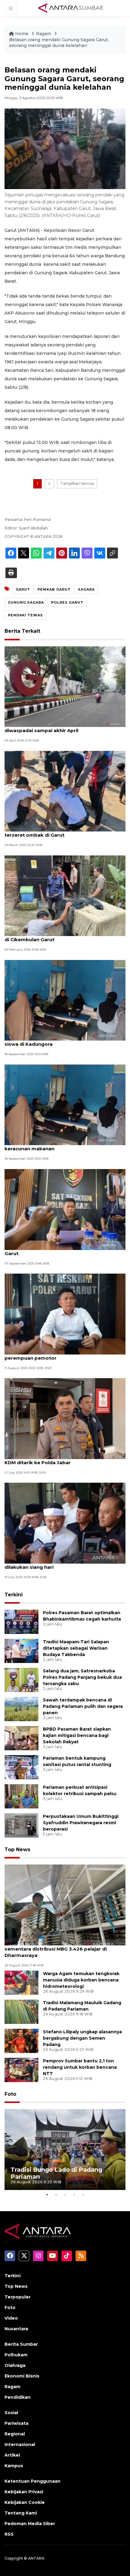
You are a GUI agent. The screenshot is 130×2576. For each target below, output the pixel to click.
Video (11, 2318)
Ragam (44, 34)
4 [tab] (74, 2194)
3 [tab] (65, 2194)
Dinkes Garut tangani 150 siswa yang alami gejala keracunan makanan (65, 1145)
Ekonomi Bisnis (22, 2376)
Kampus (14, 2466)
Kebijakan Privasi (24, 2492)
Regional (15, 2434)
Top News (17, 1850)
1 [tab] (47, 2194)
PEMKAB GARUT (54, 589)
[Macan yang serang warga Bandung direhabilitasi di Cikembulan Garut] (65, 895)
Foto (10, 2094)
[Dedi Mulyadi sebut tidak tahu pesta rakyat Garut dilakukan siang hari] (65, 1523)
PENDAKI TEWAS (25, 615)
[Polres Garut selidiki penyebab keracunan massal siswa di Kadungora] (65, 1000)
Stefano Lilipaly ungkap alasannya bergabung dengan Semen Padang (82, 2038)
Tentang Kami (21, 2513)
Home (22, 34)
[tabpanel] (65, 2149)
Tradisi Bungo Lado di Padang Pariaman (56, 2173)
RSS (9, 2534)
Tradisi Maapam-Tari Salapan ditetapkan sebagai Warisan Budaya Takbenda (76, 1648)
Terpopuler (18, 2297)
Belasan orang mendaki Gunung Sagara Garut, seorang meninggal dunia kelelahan (59, 43)
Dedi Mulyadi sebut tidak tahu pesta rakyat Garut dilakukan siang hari (65, 1564)
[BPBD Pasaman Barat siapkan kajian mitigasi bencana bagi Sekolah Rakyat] (21, 1738)
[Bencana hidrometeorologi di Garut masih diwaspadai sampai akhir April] (65, 686)
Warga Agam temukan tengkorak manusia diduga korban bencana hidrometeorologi (81, 1980)
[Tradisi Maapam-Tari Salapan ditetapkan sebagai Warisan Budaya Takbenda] (21, 1650)
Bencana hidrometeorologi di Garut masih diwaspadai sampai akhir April (56, 727)
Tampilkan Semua (77, 483)
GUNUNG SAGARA (26, 602)
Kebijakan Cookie (25, 2502)
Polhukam (16, 2355)
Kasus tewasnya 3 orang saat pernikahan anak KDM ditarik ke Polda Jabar (62, 1459)
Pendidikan (18, 2397)
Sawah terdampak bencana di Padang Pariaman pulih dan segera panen (83, 1706)
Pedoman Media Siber (30, 2524)
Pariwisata (16, 2423)
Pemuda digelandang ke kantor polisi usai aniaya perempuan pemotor (65, 1355)
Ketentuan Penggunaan (32, 2481)
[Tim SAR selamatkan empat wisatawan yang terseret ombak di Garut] (65, 791)
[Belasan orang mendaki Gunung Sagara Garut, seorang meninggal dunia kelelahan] (65, 1905)
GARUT (23, 589)
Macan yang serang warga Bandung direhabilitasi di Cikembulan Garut (65, 936)
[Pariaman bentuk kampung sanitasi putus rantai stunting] (21, 1767)
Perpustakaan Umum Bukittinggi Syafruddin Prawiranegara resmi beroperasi (81, 1823)
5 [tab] (83, 2194)
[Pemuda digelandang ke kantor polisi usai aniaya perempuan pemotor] (65, 1313)
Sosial (11, 2413)
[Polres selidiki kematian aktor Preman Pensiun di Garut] (65, 1209)
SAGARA (86, 589)
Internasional (20, 2444)
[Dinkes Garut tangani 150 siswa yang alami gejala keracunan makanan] (65, 1104)
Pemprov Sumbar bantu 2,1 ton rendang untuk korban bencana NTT (80, 2067)
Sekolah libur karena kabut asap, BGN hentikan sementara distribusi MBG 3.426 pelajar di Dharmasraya (62, 1949)
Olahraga (15, 2365)
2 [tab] (56, 2194)
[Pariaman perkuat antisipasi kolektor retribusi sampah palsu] (21, 1796)
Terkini (14, 1595)
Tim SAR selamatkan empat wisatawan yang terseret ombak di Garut (59, 832)
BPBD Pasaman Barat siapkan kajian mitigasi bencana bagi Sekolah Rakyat (77, 1735)
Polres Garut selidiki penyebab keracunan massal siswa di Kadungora (65, 1041)
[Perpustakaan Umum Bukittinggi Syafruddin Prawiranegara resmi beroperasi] (21, 1825)
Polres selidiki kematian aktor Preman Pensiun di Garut (65, 1250)
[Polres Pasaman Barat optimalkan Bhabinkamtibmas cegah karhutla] (21, 1621)
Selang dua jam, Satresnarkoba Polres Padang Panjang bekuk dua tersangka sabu (82, 1677)
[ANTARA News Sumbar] (71, 8)
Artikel (12, 2455)
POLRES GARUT (67, 602)
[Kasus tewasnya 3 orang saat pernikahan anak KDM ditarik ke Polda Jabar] (65, 1418)
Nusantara (16, 2329)
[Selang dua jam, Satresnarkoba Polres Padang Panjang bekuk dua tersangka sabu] (21, 1680)
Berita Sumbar (21, 2344)
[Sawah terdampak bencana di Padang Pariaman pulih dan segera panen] (21, 1709)
